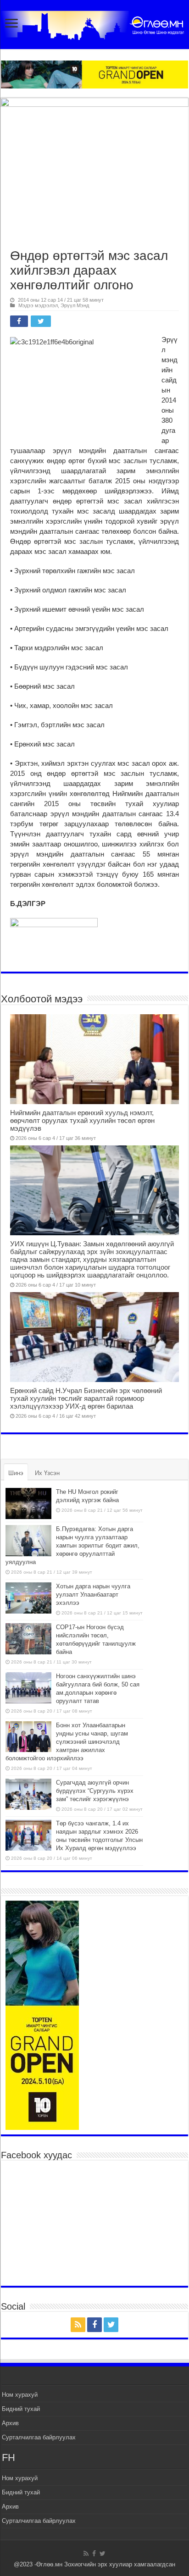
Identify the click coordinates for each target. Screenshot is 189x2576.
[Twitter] (111, 2325)
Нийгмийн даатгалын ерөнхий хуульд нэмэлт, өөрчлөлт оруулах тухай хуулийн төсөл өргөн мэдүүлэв (82, 1120)
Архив (10, 2423)
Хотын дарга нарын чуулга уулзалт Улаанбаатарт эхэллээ (93, 1595)
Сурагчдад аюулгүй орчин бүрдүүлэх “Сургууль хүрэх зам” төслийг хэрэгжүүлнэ (95, 1791)
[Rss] (78, 2325)
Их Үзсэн (47, 1473)
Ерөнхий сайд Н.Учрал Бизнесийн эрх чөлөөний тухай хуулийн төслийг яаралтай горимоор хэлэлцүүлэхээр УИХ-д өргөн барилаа (86, 1398)
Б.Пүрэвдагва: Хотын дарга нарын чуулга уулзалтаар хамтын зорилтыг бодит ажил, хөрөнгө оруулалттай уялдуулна (72, 1545)
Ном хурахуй (20, 2395)
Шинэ (16, 1473)
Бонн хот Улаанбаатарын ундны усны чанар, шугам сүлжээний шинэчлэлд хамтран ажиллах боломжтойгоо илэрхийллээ (67, 1742)
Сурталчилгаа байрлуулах (39, 2437)
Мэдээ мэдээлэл (38, 305)
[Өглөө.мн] (94, 23)
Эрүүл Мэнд (75, 305)
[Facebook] (94, 2325)
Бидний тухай (21, 2409)
